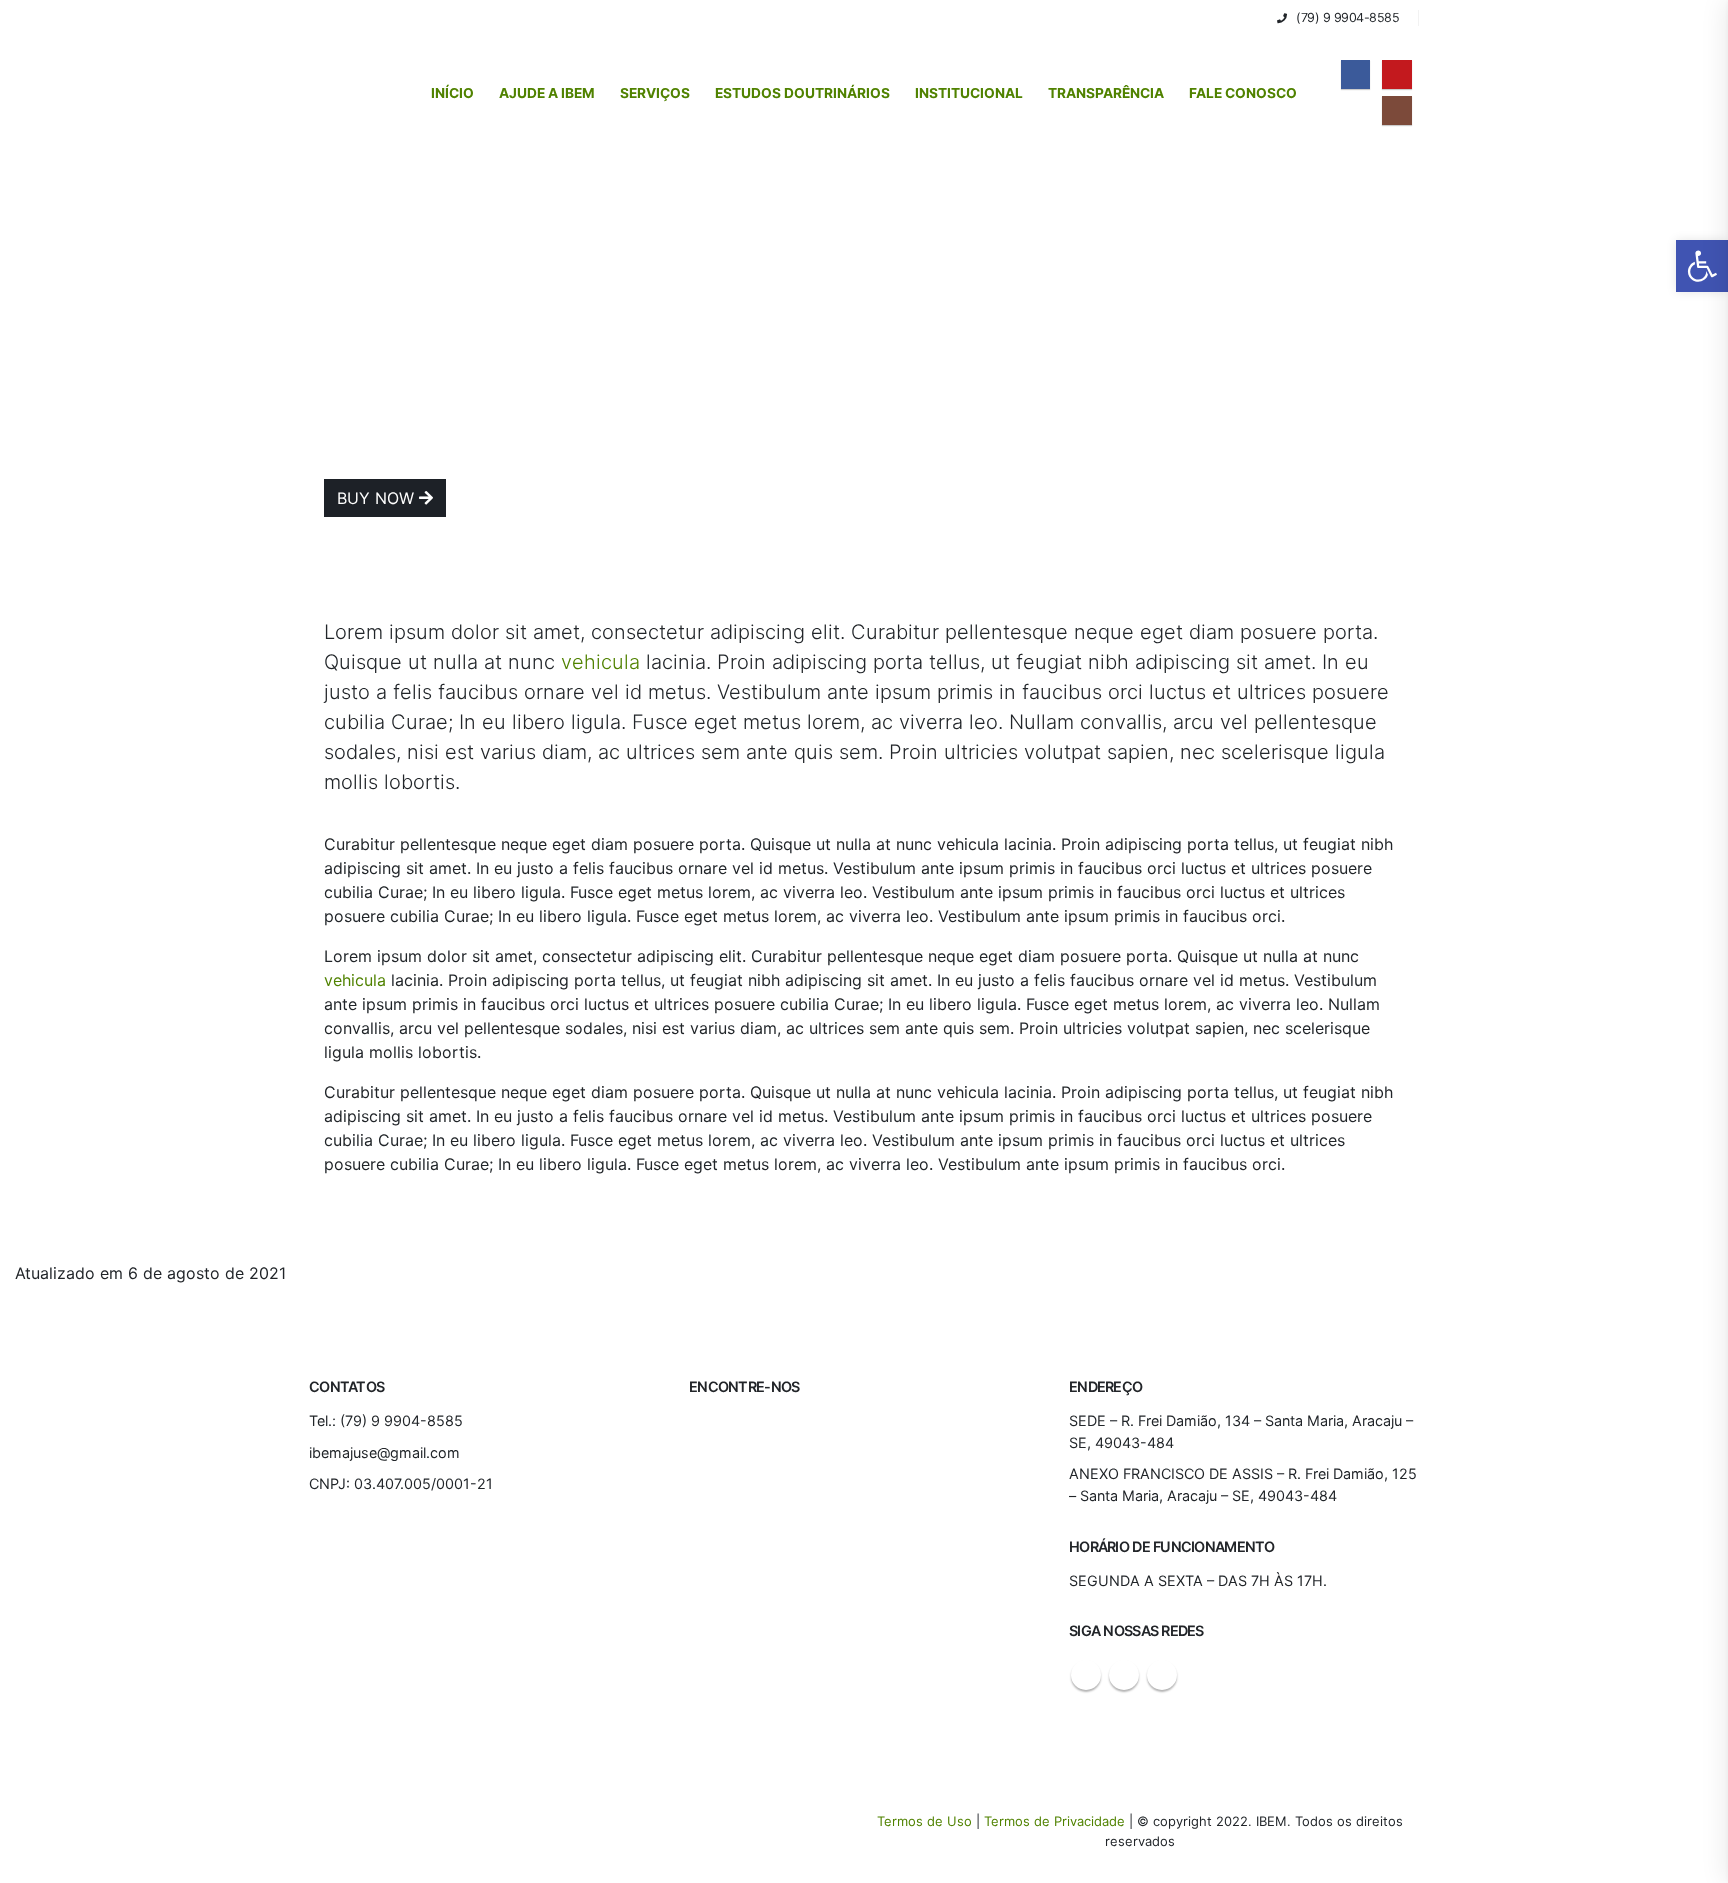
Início (452, 93)
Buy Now (378, 498)
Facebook (1086, 1675)
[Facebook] (1355, 74)
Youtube (1124, 1675)
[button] (1254, 18)
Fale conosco (1243, 93)
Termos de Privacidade (1054, 1821)
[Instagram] (1396, 110)
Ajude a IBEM (547, 93)
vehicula (600, 662)
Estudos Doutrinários (802, 93)
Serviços (655, 93)
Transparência (1106, 93)
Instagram (1162, 1675)
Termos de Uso (926, 1821)
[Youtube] (1396, 74)
